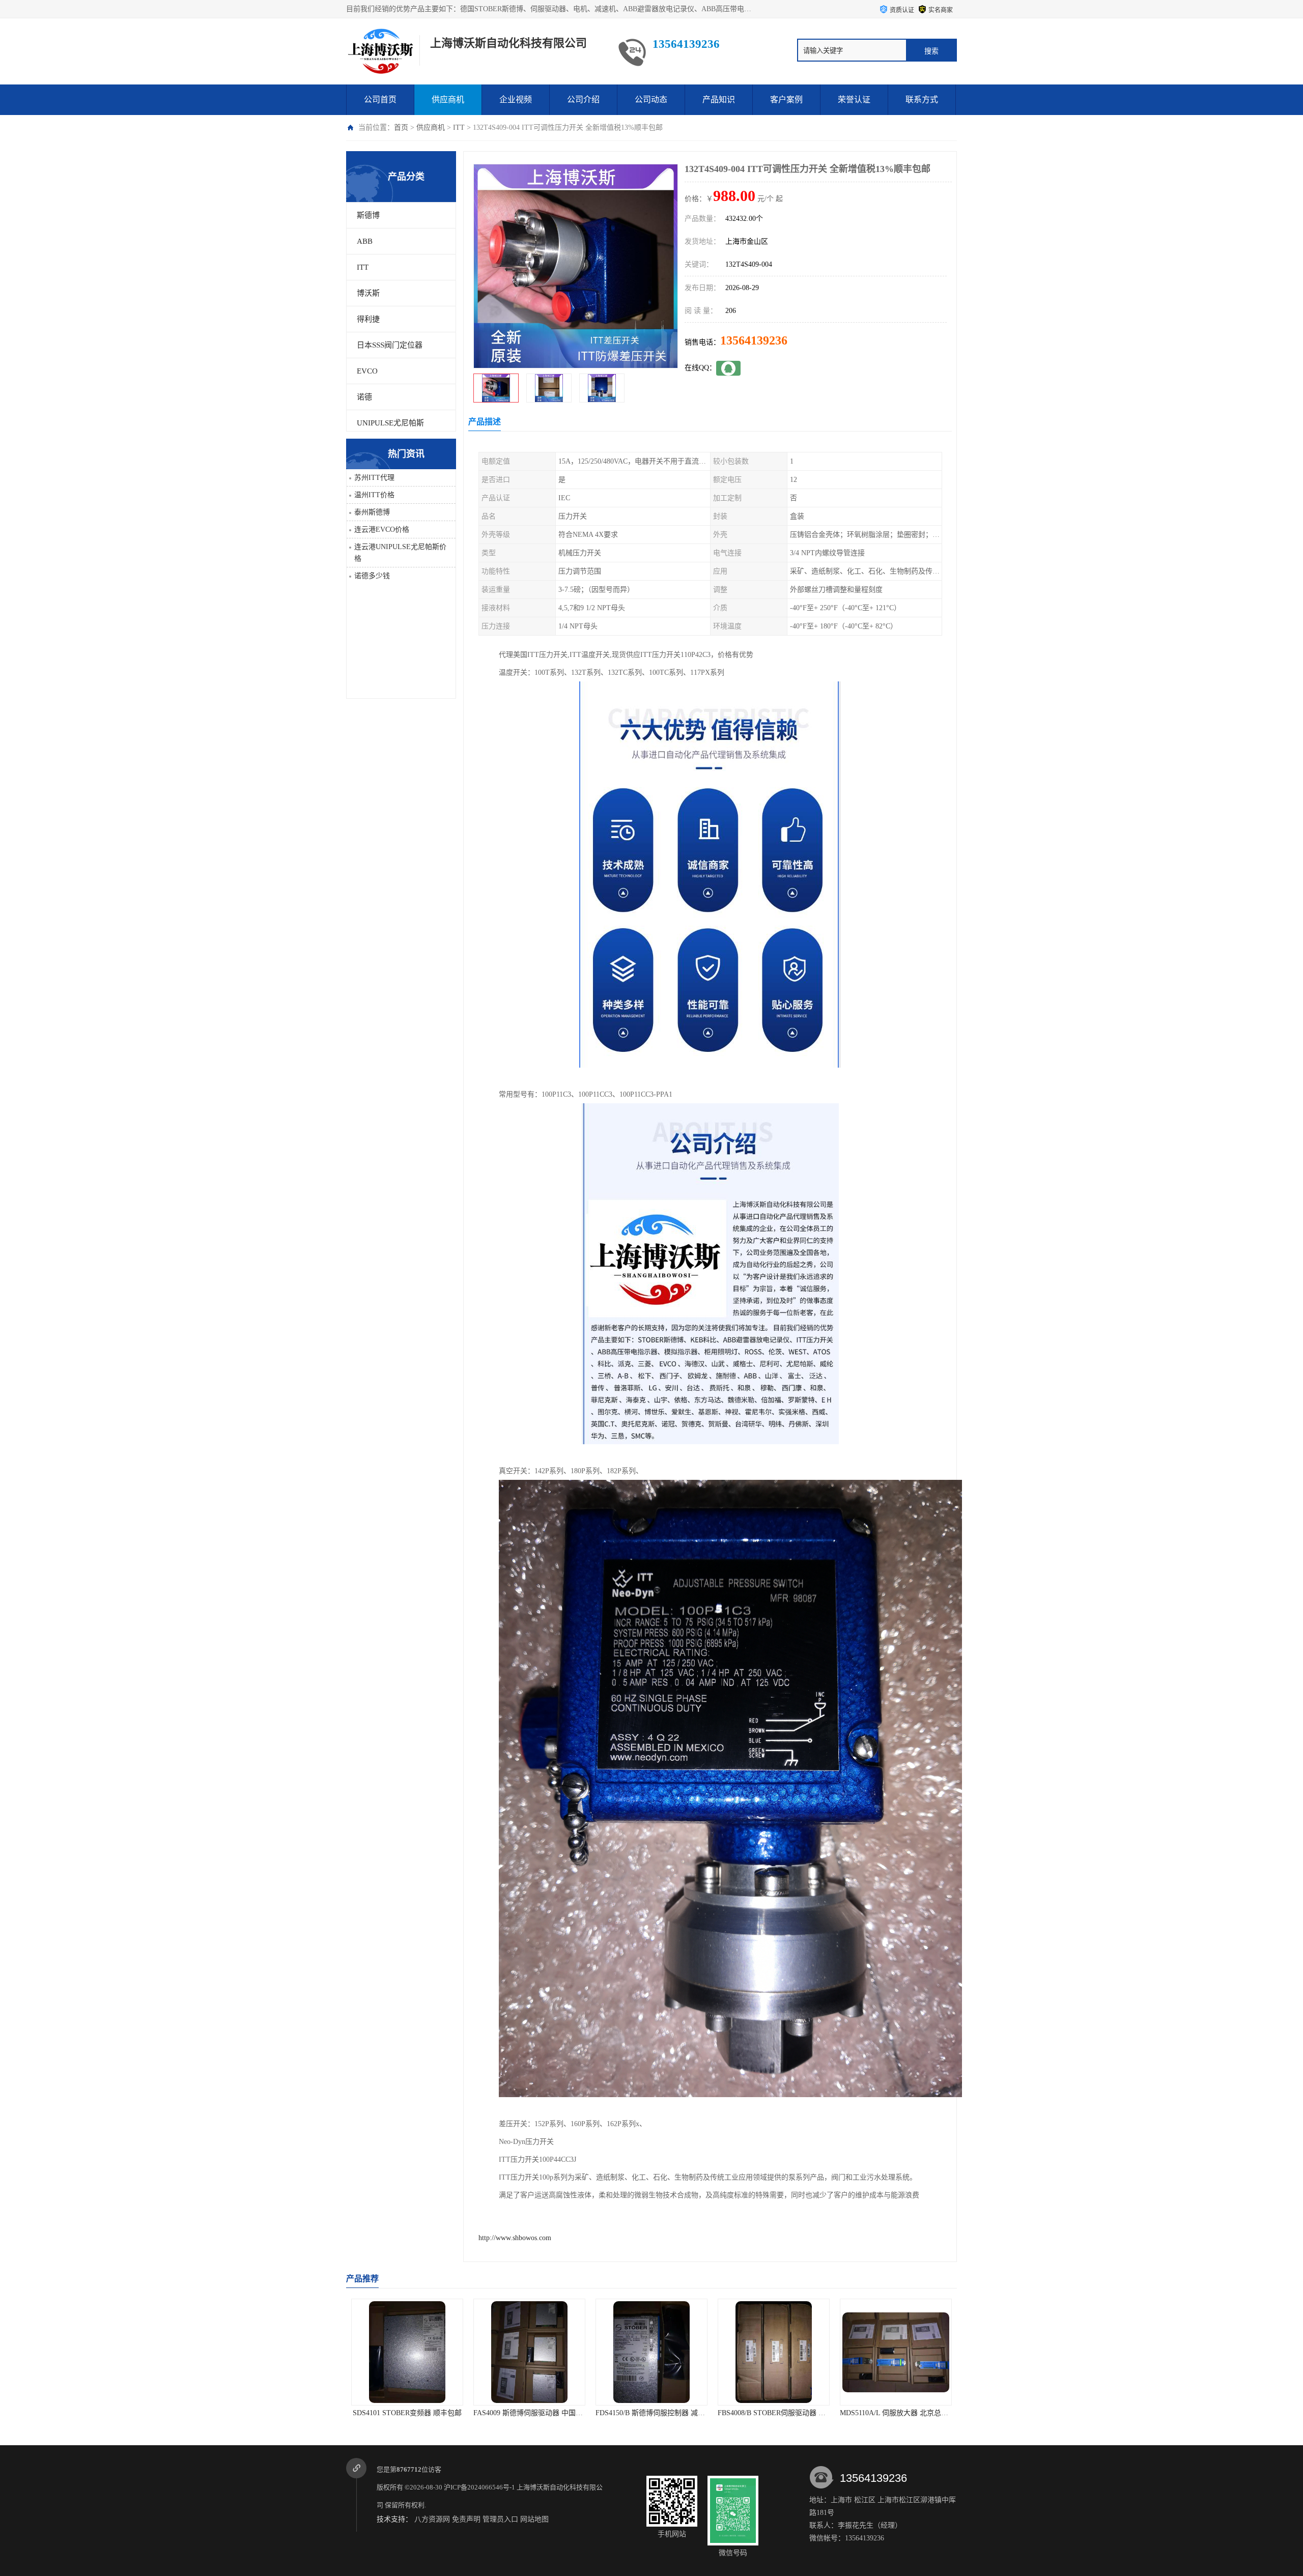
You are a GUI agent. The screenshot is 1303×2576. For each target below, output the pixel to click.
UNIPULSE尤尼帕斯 (390, 423)
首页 (401, 127)
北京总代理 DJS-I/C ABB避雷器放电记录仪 (907, 2413)
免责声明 (466, 2519)
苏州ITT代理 (374, 478)
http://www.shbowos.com (515, 2238)
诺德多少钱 (372, 576)
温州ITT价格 (374, 495)
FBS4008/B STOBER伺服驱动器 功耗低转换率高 (549, 2413)
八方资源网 (432, 2519)
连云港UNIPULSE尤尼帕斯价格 (400, 553)
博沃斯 (368, 293)
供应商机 (448, 99)
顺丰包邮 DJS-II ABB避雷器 (774, 2413)
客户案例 (786, 99)
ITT (459, 127)
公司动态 (651, 99)
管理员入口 (500, 2519)
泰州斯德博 (372, 512)
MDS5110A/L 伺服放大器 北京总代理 (653, 2413)
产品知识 (719, 99)
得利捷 (368, 319)
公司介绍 (583, 99)
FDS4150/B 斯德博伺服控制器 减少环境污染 (420, 2413)
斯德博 (368, 215)
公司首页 (380, 99)
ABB (365, 241)
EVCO (367, 371)
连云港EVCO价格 (382, 529)
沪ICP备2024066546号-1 (479, 2487)
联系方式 (922, 99)
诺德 (364, 397)
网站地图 (534, 2519)
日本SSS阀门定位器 (390, 345)
